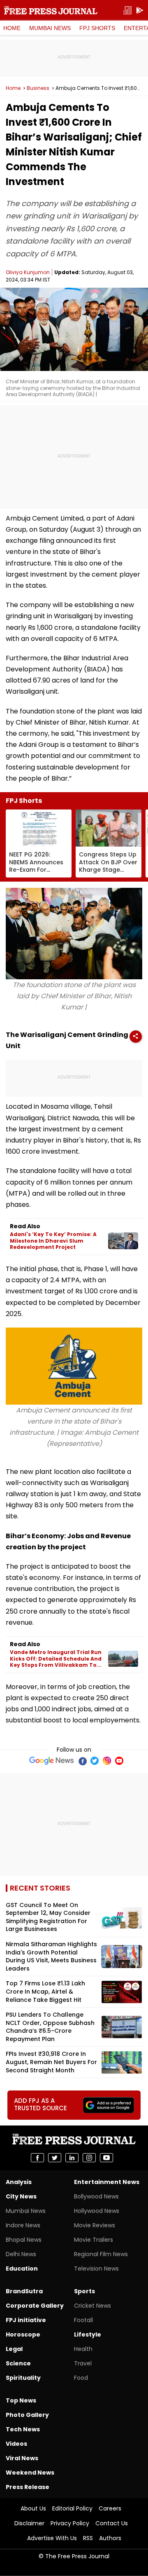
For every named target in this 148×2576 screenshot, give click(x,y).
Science (18, 2363)
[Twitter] (95, 1761)
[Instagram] (107, 1761)
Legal (14, 2349)
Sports (84, 2291)
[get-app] (140, 11)
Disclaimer (29, 2523)
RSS (88, 2538)
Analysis (19, 2182)
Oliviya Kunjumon (28, 272)
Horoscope (23, 2334)
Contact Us (112, 2523)
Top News (21, 2400)
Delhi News (21, 2254)
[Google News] (52, 1761)
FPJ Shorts (97, 28)
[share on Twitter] (55, 2158)
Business (38, 88)
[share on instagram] (89, 2158)
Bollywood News (96, 2196)
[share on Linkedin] (72, 2158)
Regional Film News (101, 2254)
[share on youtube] (106, 2158)
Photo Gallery (27, 2415)
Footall (83, 2320)
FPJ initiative (26, 2320)
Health (83, 2349)
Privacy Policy (70, 2523)
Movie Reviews (95, 2225)
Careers (110, 2508)
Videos (16, 2444)
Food (81, 2378)
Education (22, 2269)
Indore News (23, 2225)
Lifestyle (88, 2334)
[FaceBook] (82, 1761)
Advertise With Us (52, 2538)
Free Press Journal (51, 10)
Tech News (23, 2429)
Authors (110, 2538)
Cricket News (92, 2306)
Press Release (28, 2487)
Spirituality (23, 2378)
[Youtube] (119, 1761)
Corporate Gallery (35, 2306)
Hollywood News (97, 2211)
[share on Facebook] (37, 2158)
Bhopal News (24, 2240)
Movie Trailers (94, 2240)
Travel (83, 2363)
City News (21, 2196)
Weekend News (30, 2473)
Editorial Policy (72, 2508)
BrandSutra (24, 2291)
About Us (33, 2508)
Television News (96, 2269)
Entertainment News (107, 2182)
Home (12, 28)
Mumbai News (50, 28)
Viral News (22, 2458)
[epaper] (127, 11)
